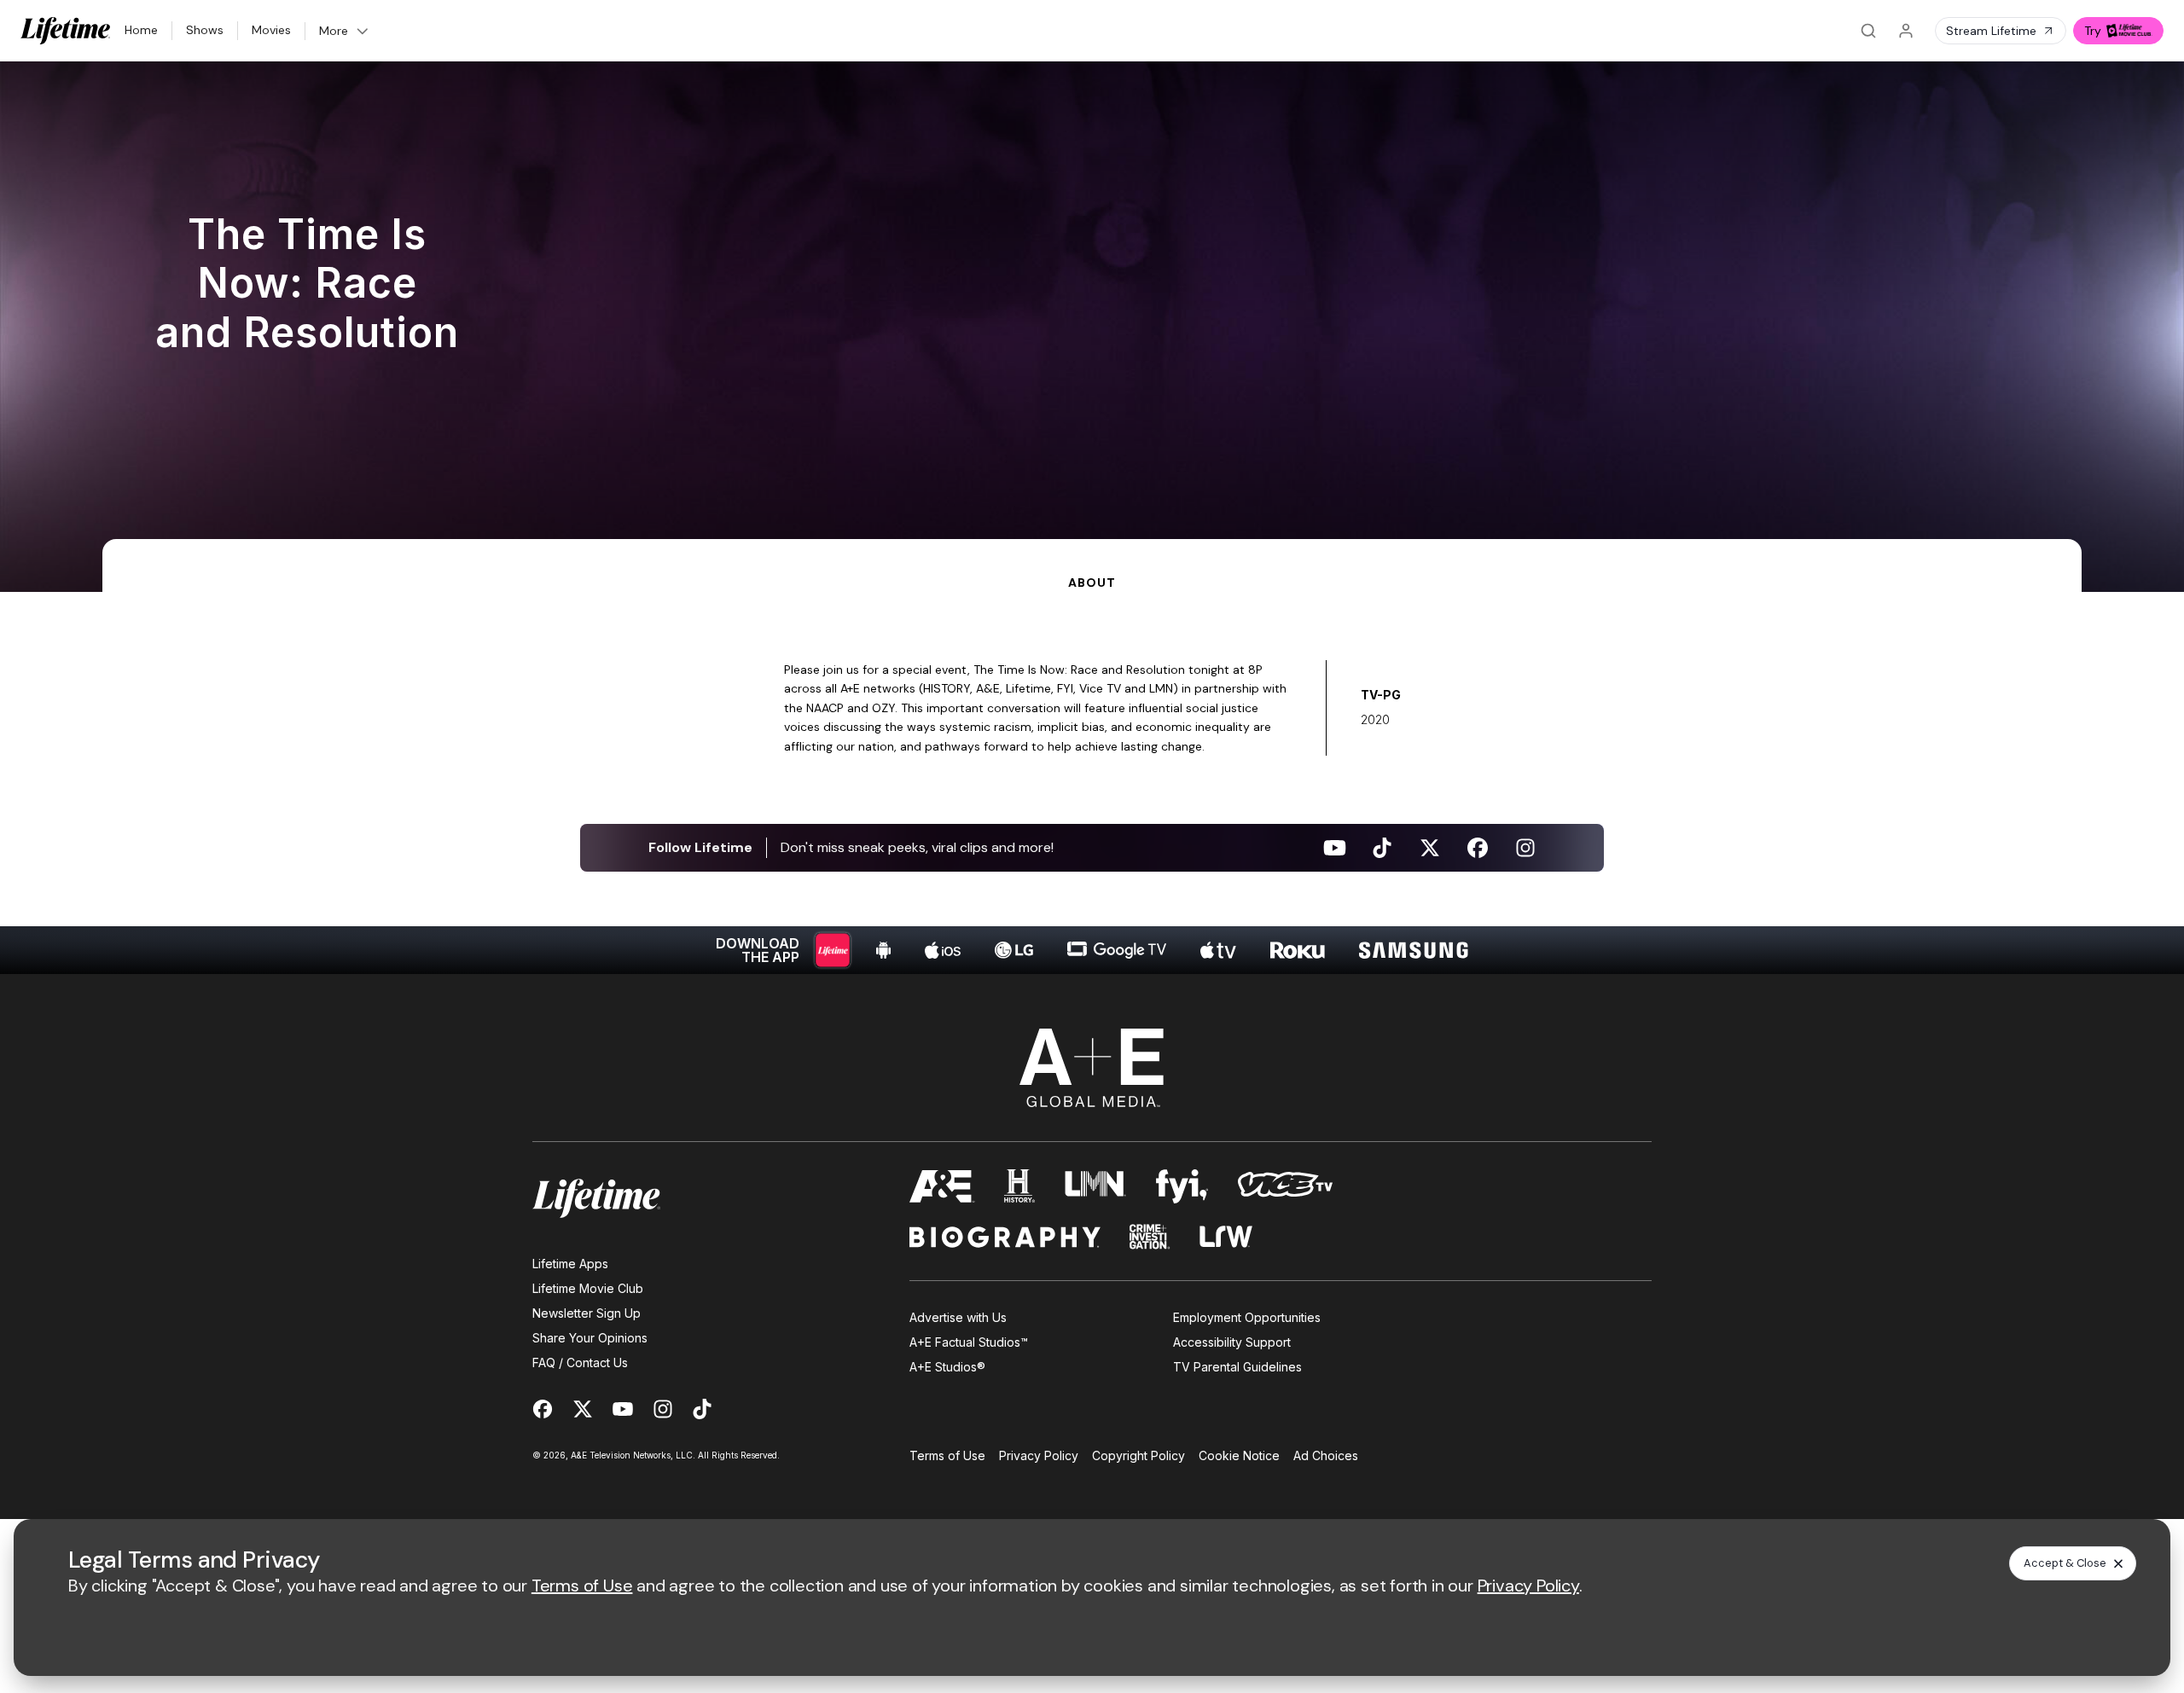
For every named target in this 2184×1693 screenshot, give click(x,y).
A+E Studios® (947, 1367)
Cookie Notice (1239, 1455)
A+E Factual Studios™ (969, 1342)
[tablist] (1092, 565)
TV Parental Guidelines (1237, 1367)
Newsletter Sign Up (587, 1313)
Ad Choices (1326, 1455)
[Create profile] (1906, 31)
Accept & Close (2065, 1563)
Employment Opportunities (1247, 1317)
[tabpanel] (1092, 783)
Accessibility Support (1232, 1342)
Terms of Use (947, 1455)
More (334, 31)
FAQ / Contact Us (580, 1363)
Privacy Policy (1039, 1455)
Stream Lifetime (1991, 31)
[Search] (1868, 31)
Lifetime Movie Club (588, 1288)
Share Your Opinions (590, 1338)
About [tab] (1092, 583)
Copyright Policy (1138, 1455)
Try (2093, 31)
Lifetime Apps (570, 1264)
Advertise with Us (958, 1317)
